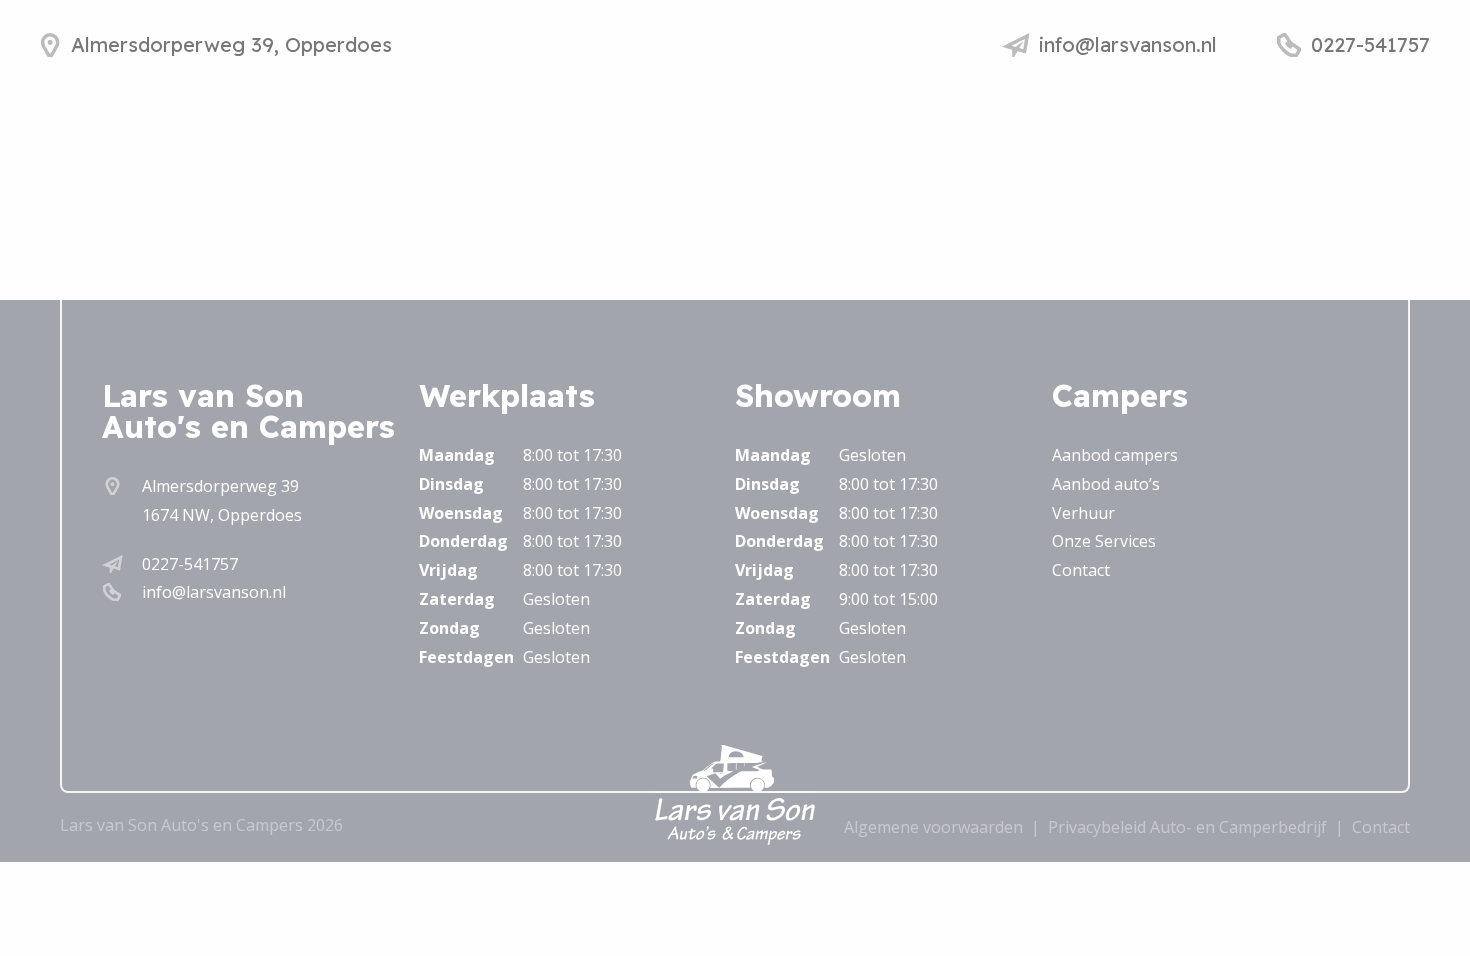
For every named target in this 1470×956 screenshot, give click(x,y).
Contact (1081, 570)
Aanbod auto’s (1106, 484)
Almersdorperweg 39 (220, 486)
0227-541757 (190, 564)
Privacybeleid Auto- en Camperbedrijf (1187, 827)
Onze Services (1104, 541)
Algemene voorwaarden (933, 827)
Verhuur (1083, 513)
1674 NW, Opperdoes (222, 515)
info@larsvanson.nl (214, 592)
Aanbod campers (1115, 455)
